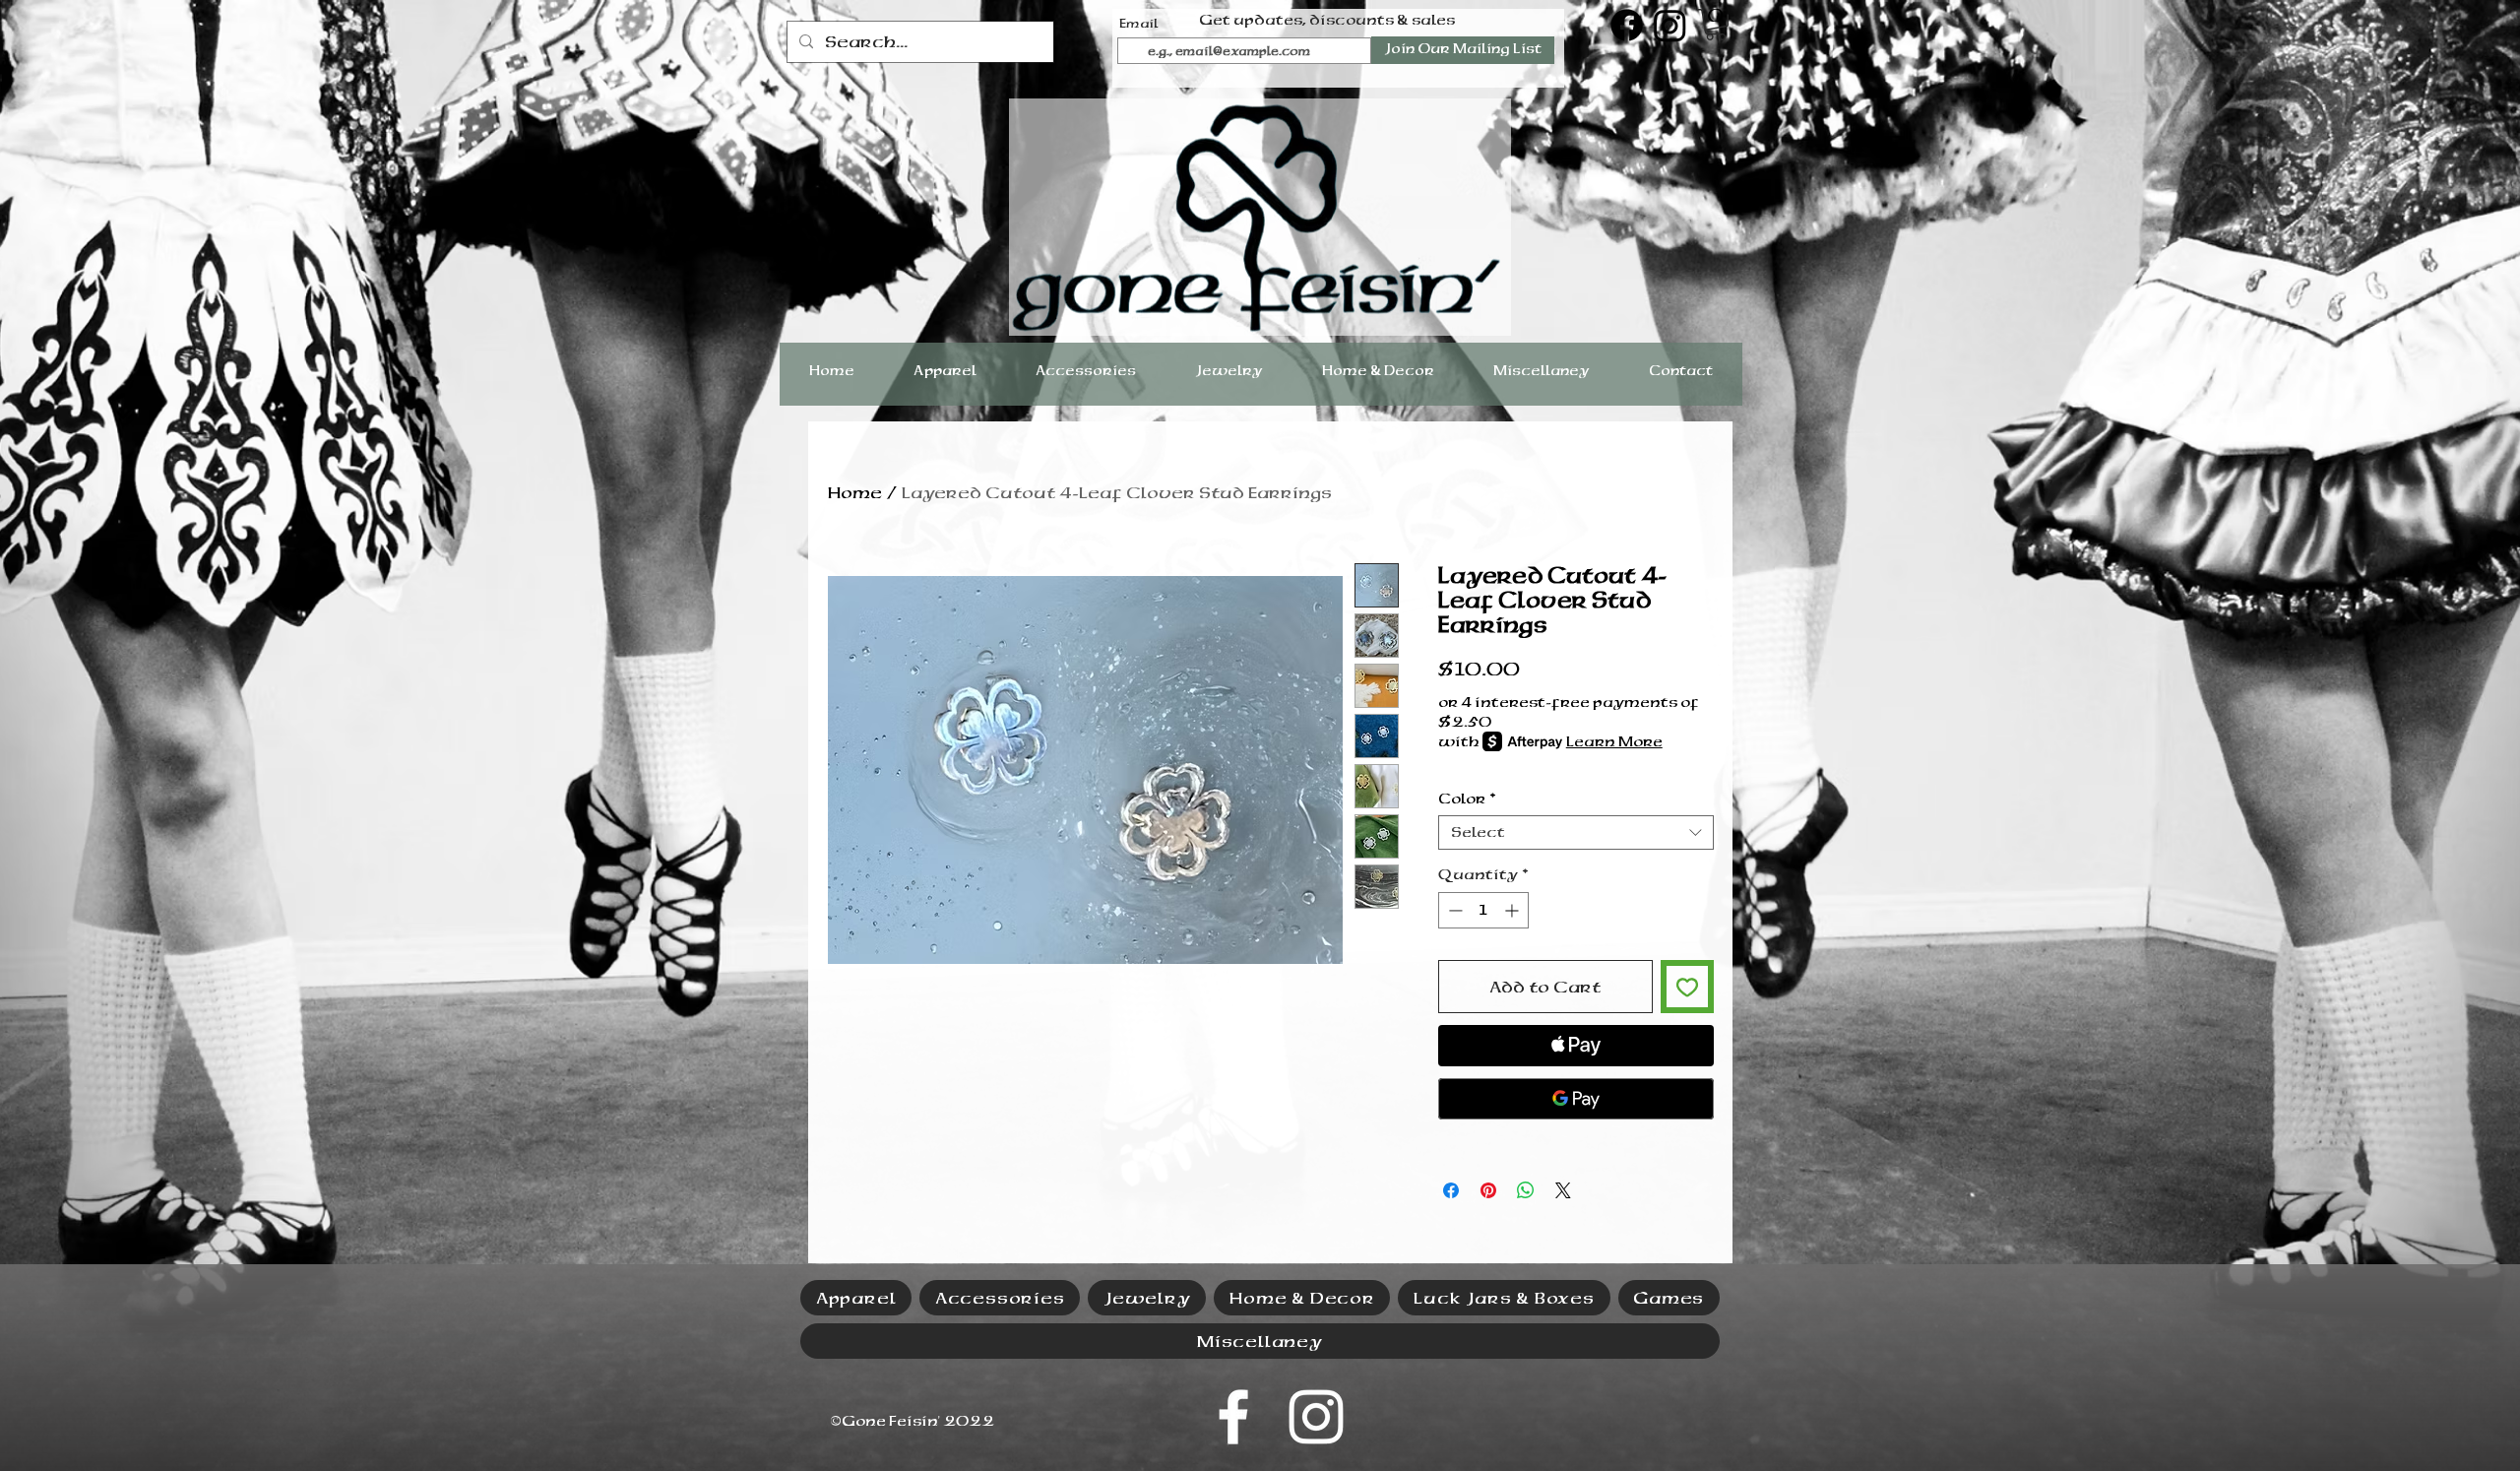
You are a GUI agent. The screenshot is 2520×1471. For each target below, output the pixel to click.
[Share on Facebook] (1451, 1190)
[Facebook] (1627, 25)
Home (855, 492)
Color (1467, 799)
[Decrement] (1453, 910)
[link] (1716, 25)
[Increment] (1513, 910)
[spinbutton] (1483, 910)
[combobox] (1576, 832)
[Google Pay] (1576, 1099)
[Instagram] (1670, 25)
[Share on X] (1563, 1190)
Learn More (1614, 741)
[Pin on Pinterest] (1488, 1190)
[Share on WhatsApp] (1526, 1190)
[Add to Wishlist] (1687, 987)
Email (1139, 24)
